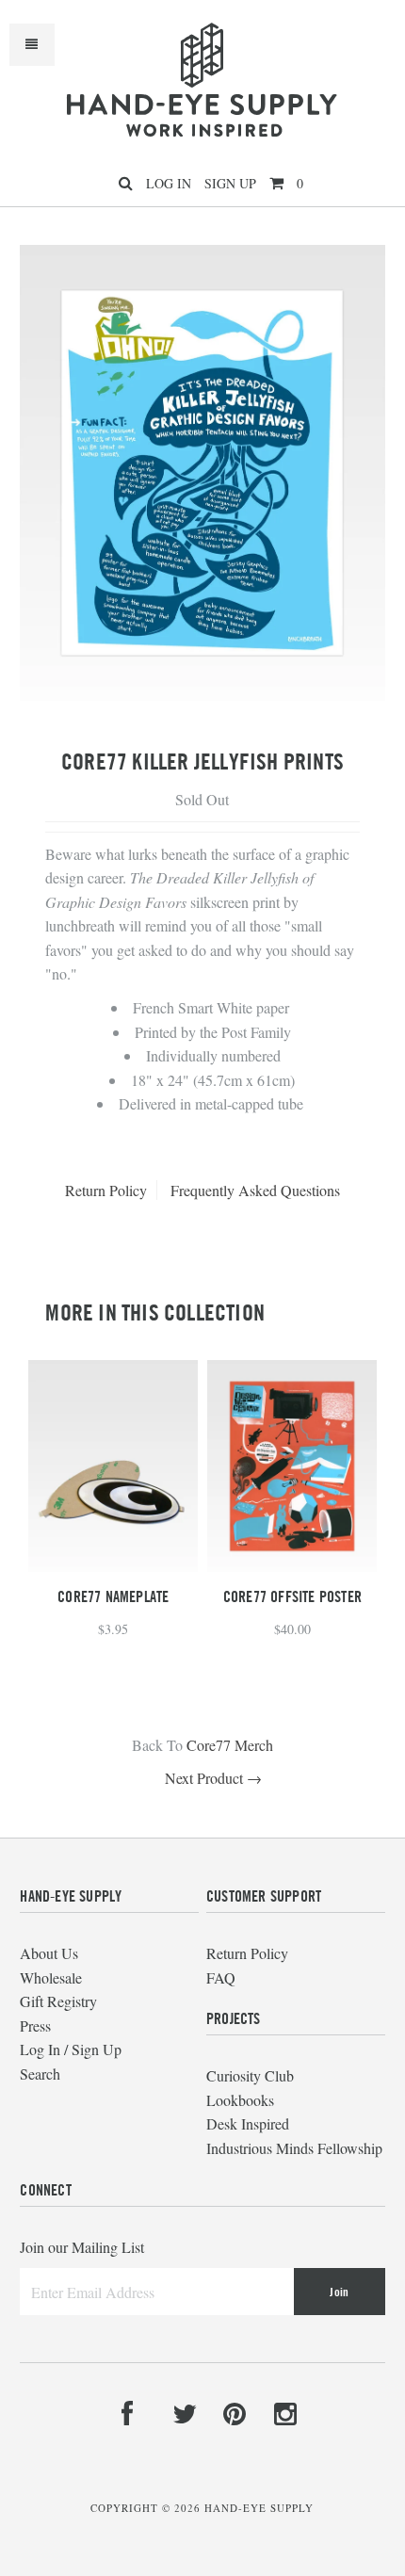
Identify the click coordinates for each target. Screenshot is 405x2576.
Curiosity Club (250, 2075)
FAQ (221, 1977)
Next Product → (213, 1778)
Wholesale (51, 1977)
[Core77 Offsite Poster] (292, 1566)
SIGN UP (230, 183)
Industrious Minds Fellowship (294, 2148)
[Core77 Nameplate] (113, 1566)
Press (35, 2025)
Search (40, 2074)
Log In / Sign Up (71, 2049)
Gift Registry (58, 2001)
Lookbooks (240, 2100)
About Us (49, 1953)
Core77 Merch (230, 1745)
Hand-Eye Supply (259, 2508)
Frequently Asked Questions (255, 1190)
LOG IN (169, 183)
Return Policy (106, 1190)
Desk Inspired (248, 2123)
